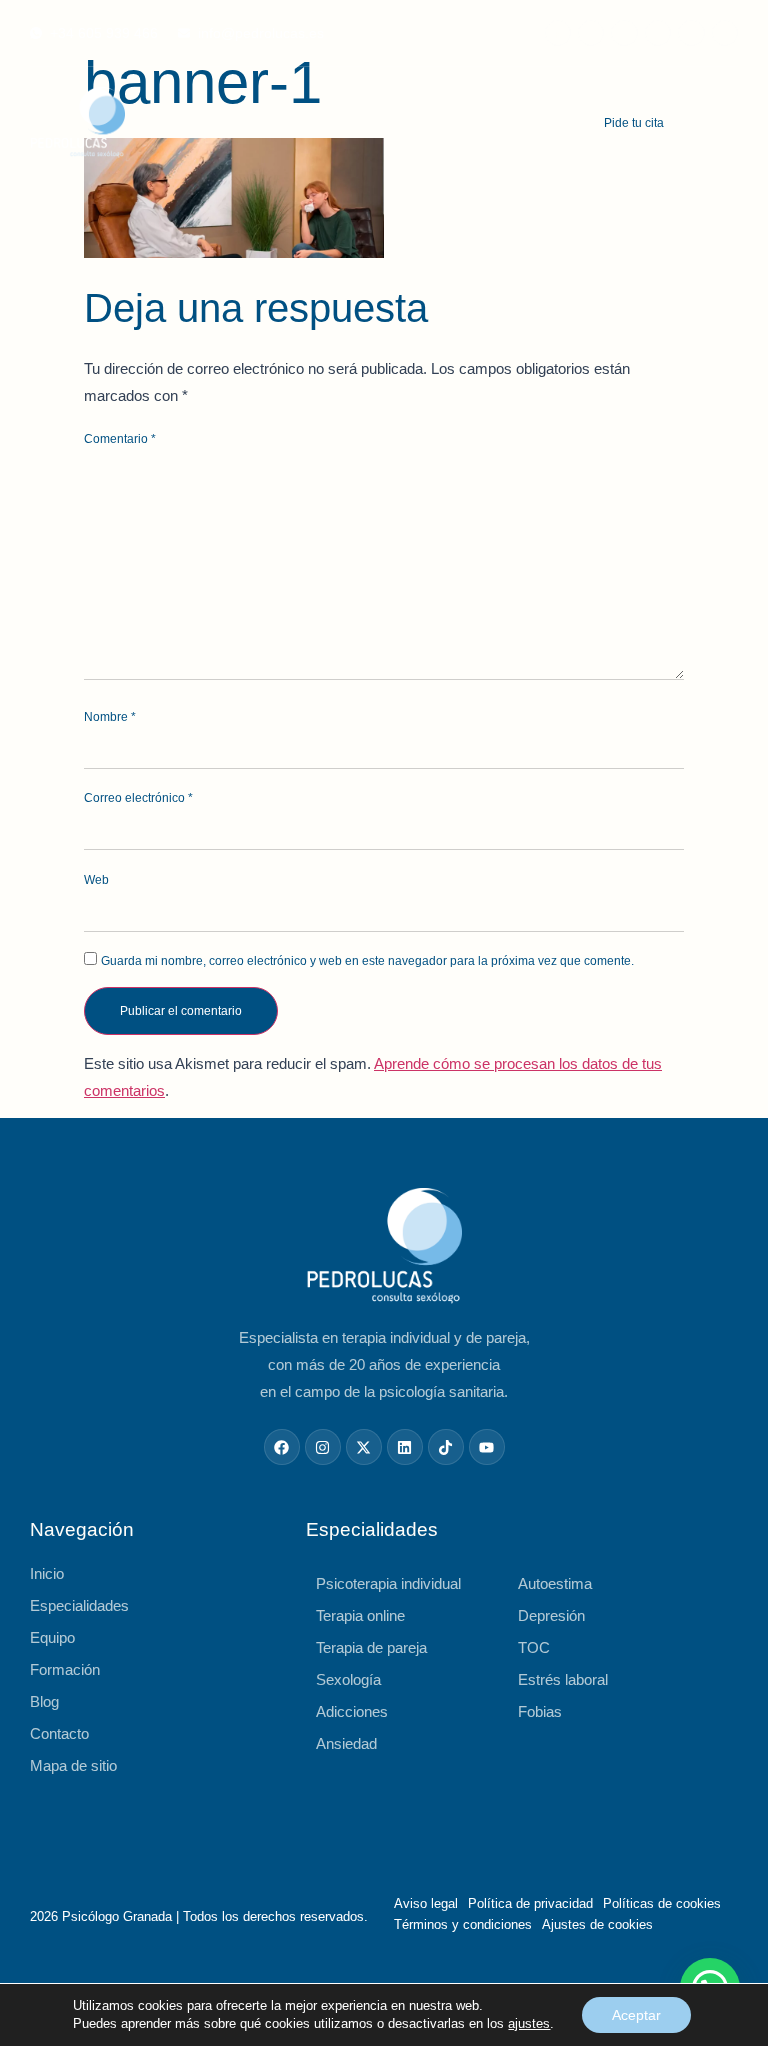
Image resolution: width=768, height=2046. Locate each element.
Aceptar (636, 2015)
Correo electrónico (138, 798)
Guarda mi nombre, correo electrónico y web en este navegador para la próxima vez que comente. (367, 961)
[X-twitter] (624, 33)
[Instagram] (591, 33)
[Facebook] (558, 33)
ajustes (529, 2023)
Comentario (120, 439)
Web (96, 880)
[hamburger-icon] (724, 124)
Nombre (110, 717)
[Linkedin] (725, 33)
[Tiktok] (658, 33)
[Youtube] (691, 33)
